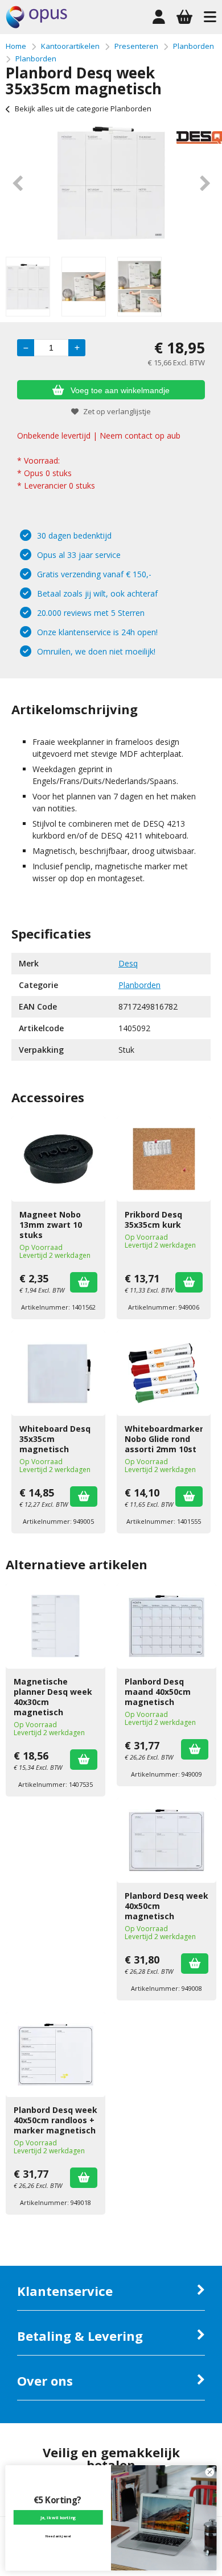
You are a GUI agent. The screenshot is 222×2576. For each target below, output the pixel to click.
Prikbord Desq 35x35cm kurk (153, 1220)
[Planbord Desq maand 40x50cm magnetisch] (166, 1626)
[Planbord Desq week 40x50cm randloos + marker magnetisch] (55, 2054)
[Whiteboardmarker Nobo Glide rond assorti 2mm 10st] (164, 1373)
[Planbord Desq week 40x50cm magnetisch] (166, 1840)
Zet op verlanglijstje (117, 411)
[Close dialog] (210, 2472)
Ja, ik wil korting (58, 2517)
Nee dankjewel (58, 2536)
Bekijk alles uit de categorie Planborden (83, 109)
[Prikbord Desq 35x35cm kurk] (164, 1159)
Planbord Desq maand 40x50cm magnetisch (158, 1692)
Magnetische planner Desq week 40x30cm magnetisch (53, 1697)
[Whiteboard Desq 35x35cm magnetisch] (58, 1373)
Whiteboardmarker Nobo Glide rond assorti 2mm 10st (164, 1439)
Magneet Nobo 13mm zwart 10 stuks (51, 1225)
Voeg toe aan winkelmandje (120, 390)
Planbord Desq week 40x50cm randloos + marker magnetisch (55, 2120)
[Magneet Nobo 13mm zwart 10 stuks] (58, 1159)
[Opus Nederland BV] (36, 25)
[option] (111, 183)
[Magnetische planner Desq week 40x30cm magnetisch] (55, 1626)
